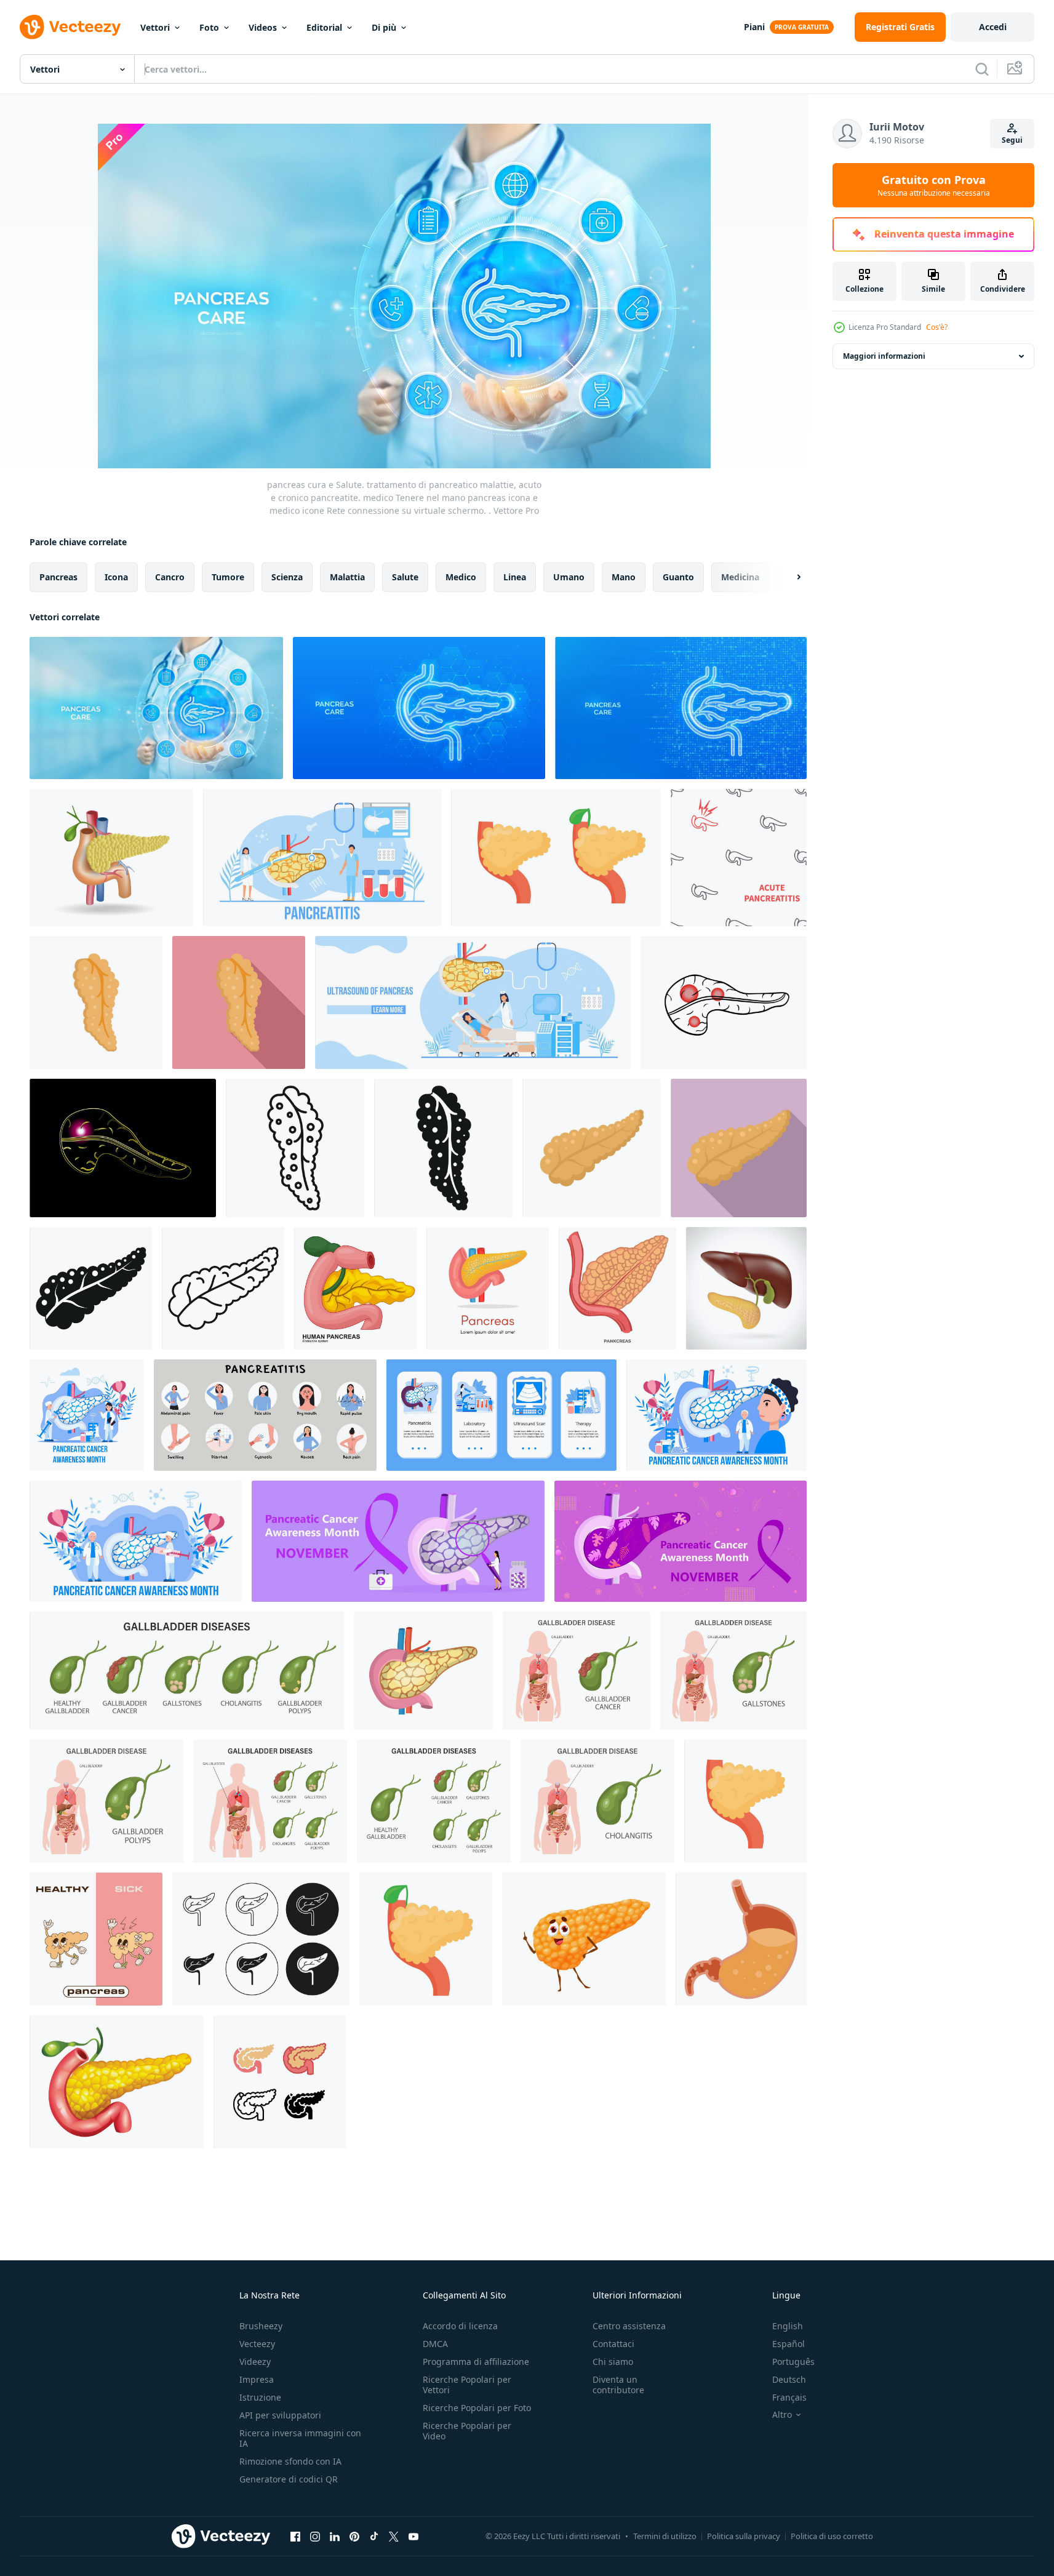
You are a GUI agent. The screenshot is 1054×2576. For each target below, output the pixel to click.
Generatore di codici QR (289, 2479)
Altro (782, 2415)
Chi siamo (613, 2362)
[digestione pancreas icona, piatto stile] (239, 1002)
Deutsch (789, 2379)
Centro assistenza (629, 2326)
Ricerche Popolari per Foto (477, 2408)
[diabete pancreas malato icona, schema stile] (223, 1288)
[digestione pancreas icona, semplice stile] (443, 1148)
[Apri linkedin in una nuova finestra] (335, 2536)
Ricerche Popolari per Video (467, 2431)
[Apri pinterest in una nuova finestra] (354, 2536)
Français (789, 2397)
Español (789, 2344)
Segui (1012, 140)
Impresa (257, 2379)
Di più (384, 27)
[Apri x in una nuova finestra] (394, 2536)
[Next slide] (788, 577)
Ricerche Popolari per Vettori (467, 2385)
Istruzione (260, 2397)
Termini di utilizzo (665, 2536)
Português (793, 2362)
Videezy (255, 2362)
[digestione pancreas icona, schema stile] (295, 1148)
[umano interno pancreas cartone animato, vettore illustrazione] (355, 1288)
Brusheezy (261, 2326)
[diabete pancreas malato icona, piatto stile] (739, 1148)
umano (569, 577)
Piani (754, 27)
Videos (263, 27)
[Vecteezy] (70, 27)
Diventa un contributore (618, 2385)
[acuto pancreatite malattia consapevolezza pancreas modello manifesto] (739, 858)
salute (405, 577)
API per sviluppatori (280, 2415)
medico (461, 577)
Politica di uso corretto (832, 2536)
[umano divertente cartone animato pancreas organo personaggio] (584, 1939)
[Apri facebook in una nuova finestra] (295, 2536)
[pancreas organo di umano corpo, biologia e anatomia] (617, 1288)
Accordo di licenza (460, 2326)
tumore (228, 577)
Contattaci (613, 2344)
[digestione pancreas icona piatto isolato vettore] (96, 1002)
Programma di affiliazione (476, 2362)
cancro (170, 577)
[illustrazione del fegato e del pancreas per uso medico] (746, 1288)
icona (116, 577)
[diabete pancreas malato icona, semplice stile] (91, 1288)
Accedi (993, 27)
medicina (740, 577)
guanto (678, 577)
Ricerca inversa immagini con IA (300, 2438)
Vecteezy (257, 2344)
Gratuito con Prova (934, 185)
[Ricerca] (982, 69)
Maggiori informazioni (884, 356)
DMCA (435, 2344)
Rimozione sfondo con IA (290, 2461)
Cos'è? (937, 327)
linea (515, 577)
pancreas (58, 577)
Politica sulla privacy (744, 2536)
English (788, 2326)
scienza (287, 577)
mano (624, 577)
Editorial (324, 27)
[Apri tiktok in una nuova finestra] (374, 2536)
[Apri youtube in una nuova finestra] (413, 2536)
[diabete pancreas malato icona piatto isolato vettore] (592, 1148)
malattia (347, 577)
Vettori (155, 27)
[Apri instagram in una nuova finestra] (315, 2536)
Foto (209, 27)
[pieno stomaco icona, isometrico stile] (741, 1939)
